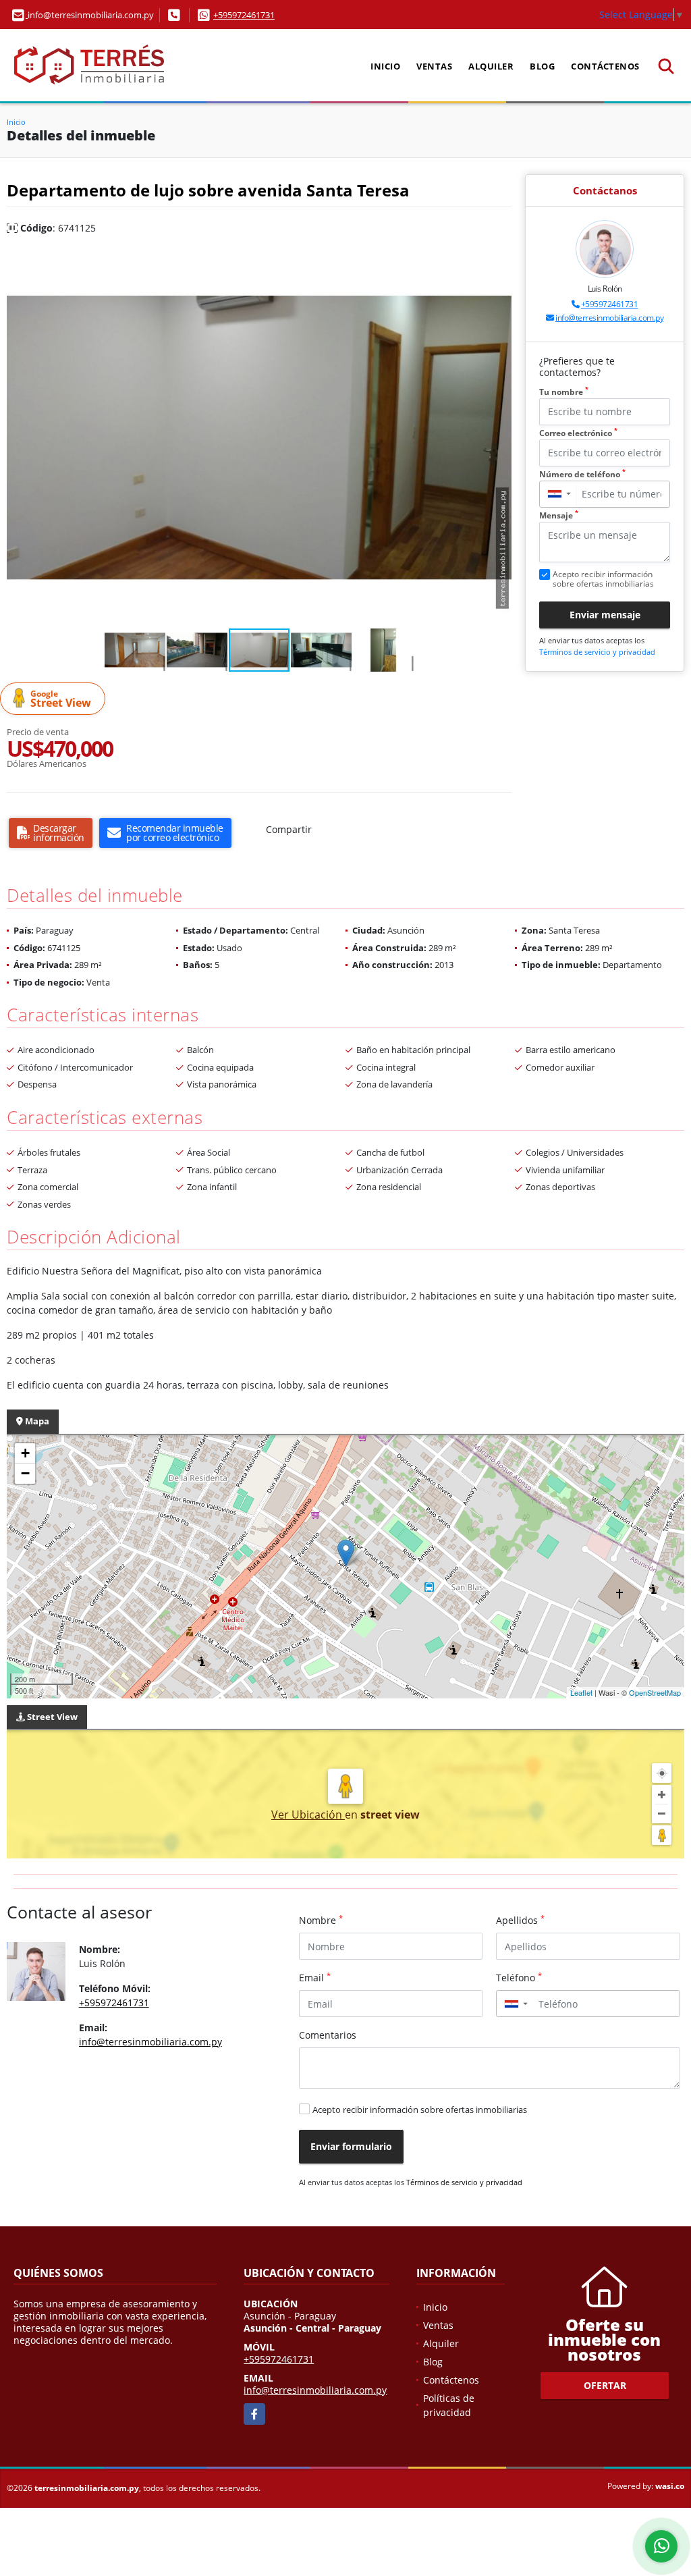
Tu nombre (564, 392)
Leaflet (581, 1692)
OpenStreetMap (655, 1692)
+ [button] (25, 1453)
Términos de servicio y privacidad (597, 652)
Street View (61, 699)
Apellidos (520, 1920)
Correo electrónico (578, 433)
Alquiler (491, 66)
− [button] (25, 1473)
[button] (499, 261)
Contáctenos (605, 66)
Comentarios (328, 2035)
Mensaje (559, 515)
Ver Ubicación (308, 1815)
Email (315, 1977)
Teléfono (519, 1977)
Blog (542, 66)
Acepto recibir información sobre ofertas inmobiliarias (420, 2110)
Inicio (385, 66)
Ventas (434, 66)
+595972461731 (244, 15)
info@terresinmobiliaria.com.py (609, 318)
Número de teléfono (582, 474)
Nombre (321, 1920)
